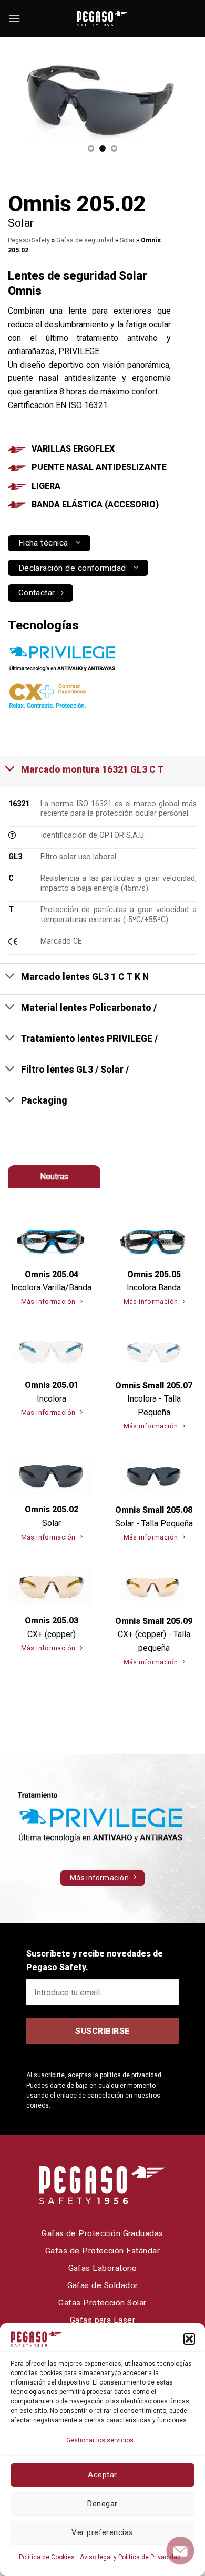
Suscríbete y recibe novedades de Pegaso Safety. (95, 1960)
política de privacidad (131, 2075)
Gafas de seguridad (85, 240)
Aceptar (102, 2475)
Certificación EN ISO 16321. (59, 405)
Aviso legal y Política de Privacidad (130, 2557)
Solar (127, 240)
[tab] (54, 1176)
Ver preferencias (102, 2532)
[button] (189, 2339)
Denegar (102, 2504)
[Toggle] (10, 768)
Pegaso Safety (29, 240)
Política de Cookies (47, 2557)
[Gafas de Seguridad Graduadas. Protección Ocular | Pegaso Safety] (102, 19)
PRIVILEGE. (80, 351)
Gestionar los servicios (100, 2440)
